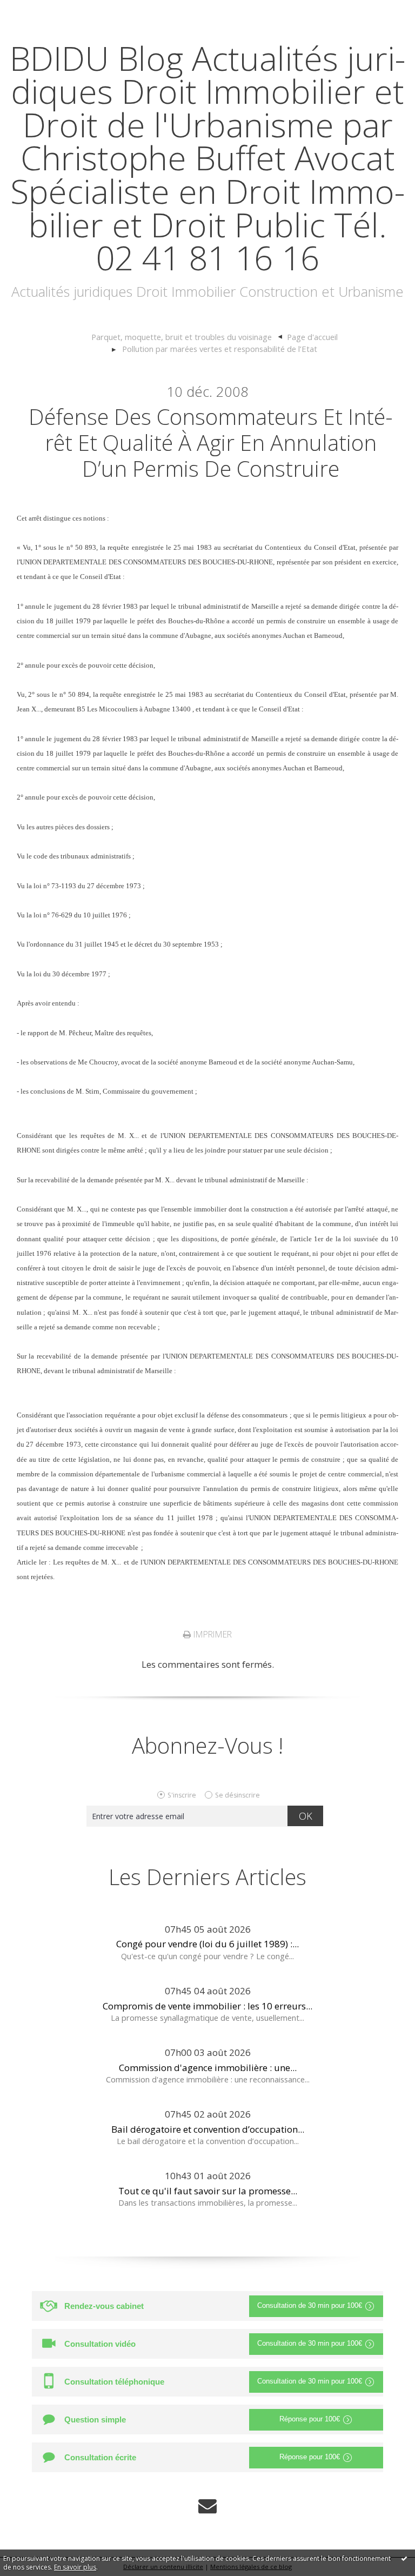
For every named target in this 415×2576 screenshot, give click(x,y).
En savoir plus (75, 2567)
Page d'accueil (312, 337)
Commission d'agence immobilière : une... (208, 2068)
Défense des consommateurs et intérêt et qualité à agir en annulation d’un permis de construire (211, 442)
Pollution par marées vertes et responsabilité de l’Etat (220, 349)
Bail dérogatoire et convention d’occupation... (208, 2129)
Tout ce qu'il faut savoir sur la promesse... (208, 2191)
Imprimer (212, 1634)
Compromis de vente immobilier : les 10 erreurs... (207, 2006)
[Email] (207, 2506)
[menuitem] (187, 337)
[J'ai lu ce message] (404, 2558)
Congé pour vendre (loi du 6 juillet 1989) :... (207, 1944)
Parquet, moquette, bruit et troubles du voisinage (182, 337)
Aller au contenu (41, 11)
